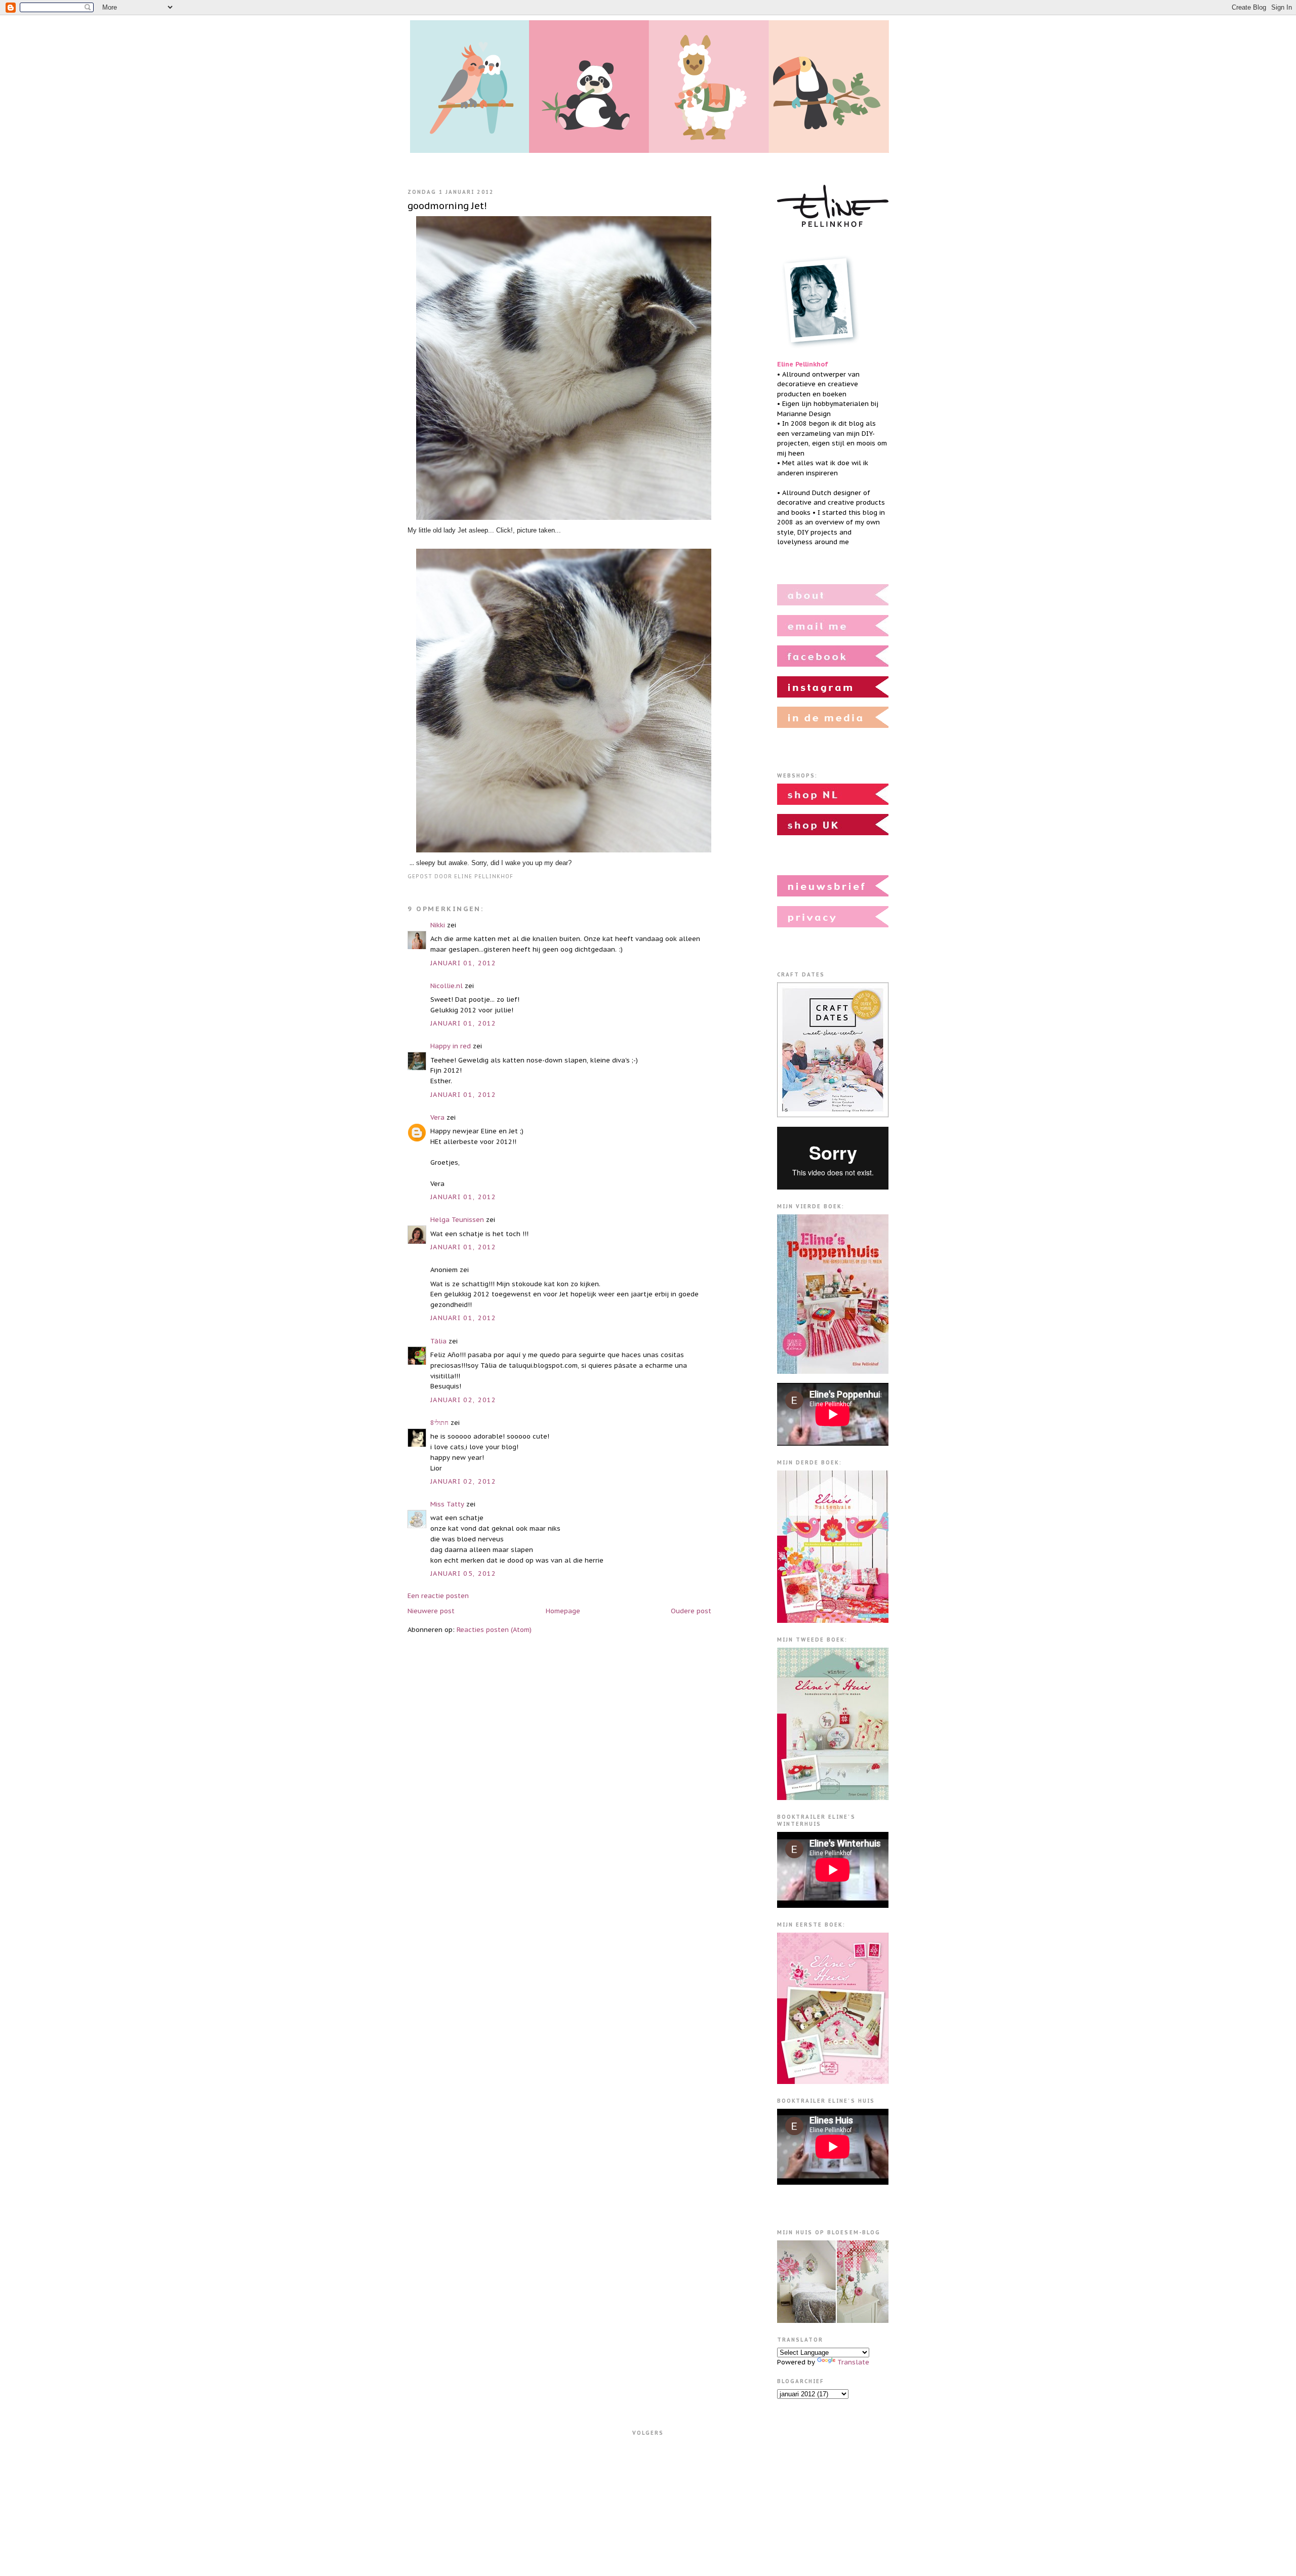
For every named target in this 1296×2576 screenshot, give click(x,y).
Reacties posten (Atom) (494, 1630)
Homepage (563, 1611)
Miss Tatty (447, 1504)
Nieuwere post (431, 1611)
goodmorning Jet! (447, 206)
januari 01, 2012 (463, 963)
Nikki (438, 925)
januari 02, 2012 (463, 1400)
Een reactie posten (438, 1596)
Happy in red (451, 1046)
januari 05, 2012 (463, 1573)
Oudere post (691, 1611)
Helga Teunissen (457, 1220)
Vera (437, 1117)
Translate (853, 2362)
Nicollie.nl (447, 986)
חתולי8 (439, 1423)
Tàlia (438, 1341)
